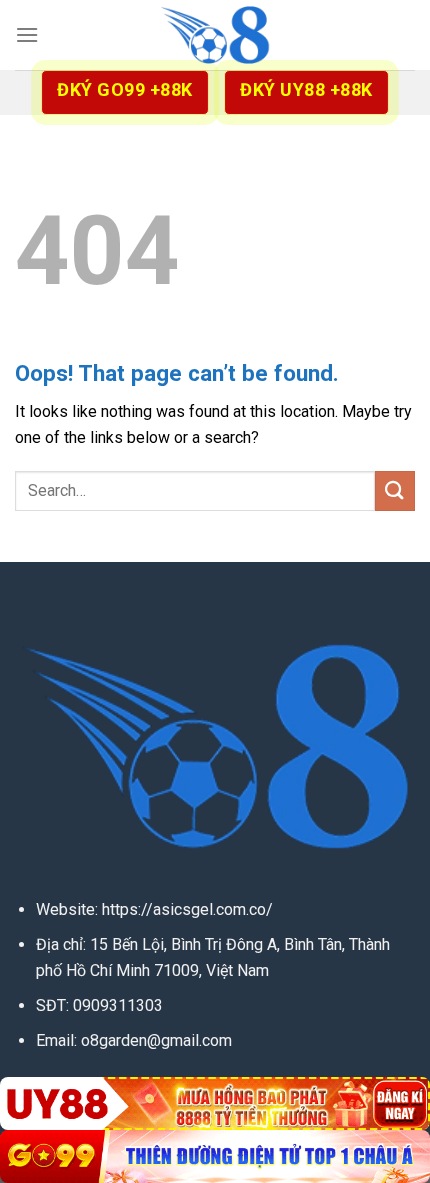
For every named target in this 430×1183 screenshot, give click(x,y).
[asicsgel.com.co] (215, 35)
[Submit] (395, 490)
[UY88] (215, 1103)
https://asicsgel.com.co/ (187, 909)
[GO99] (215, 1156)
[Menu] (27, 34)
